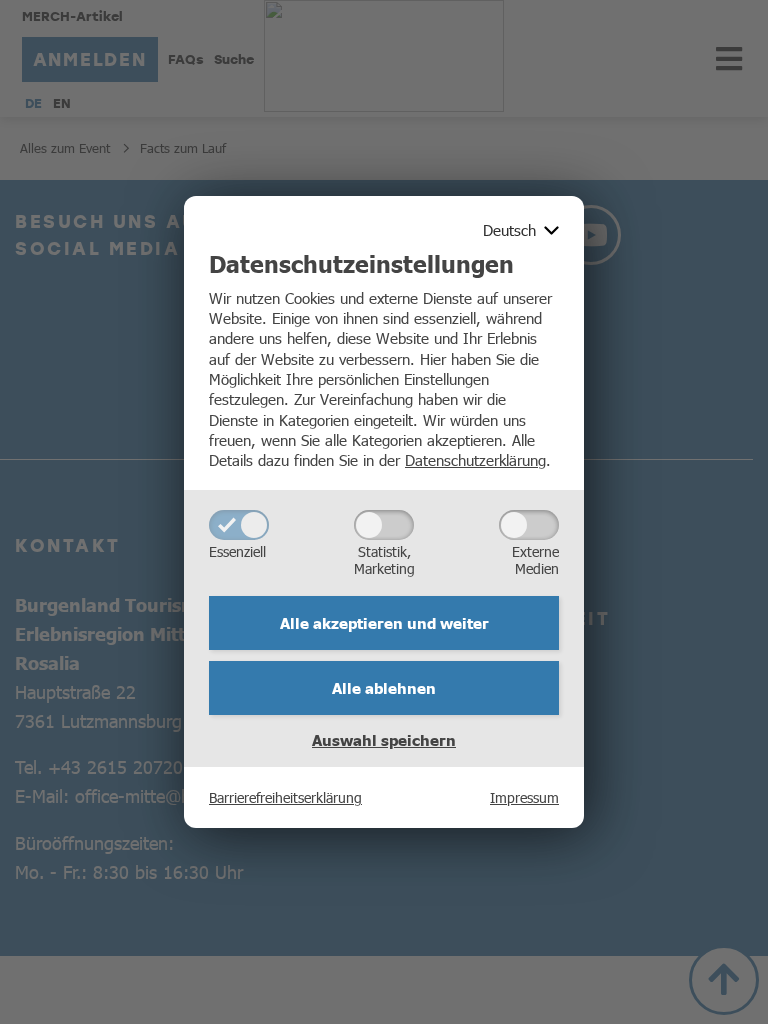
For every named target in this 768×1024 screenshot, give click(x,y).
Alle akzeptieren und (384, 623)
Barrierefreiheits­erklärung (285, 797)
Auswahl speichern (384, 740)
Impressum (524, 797)
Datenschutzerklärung (475, 459)
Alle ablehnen (384, 688)
